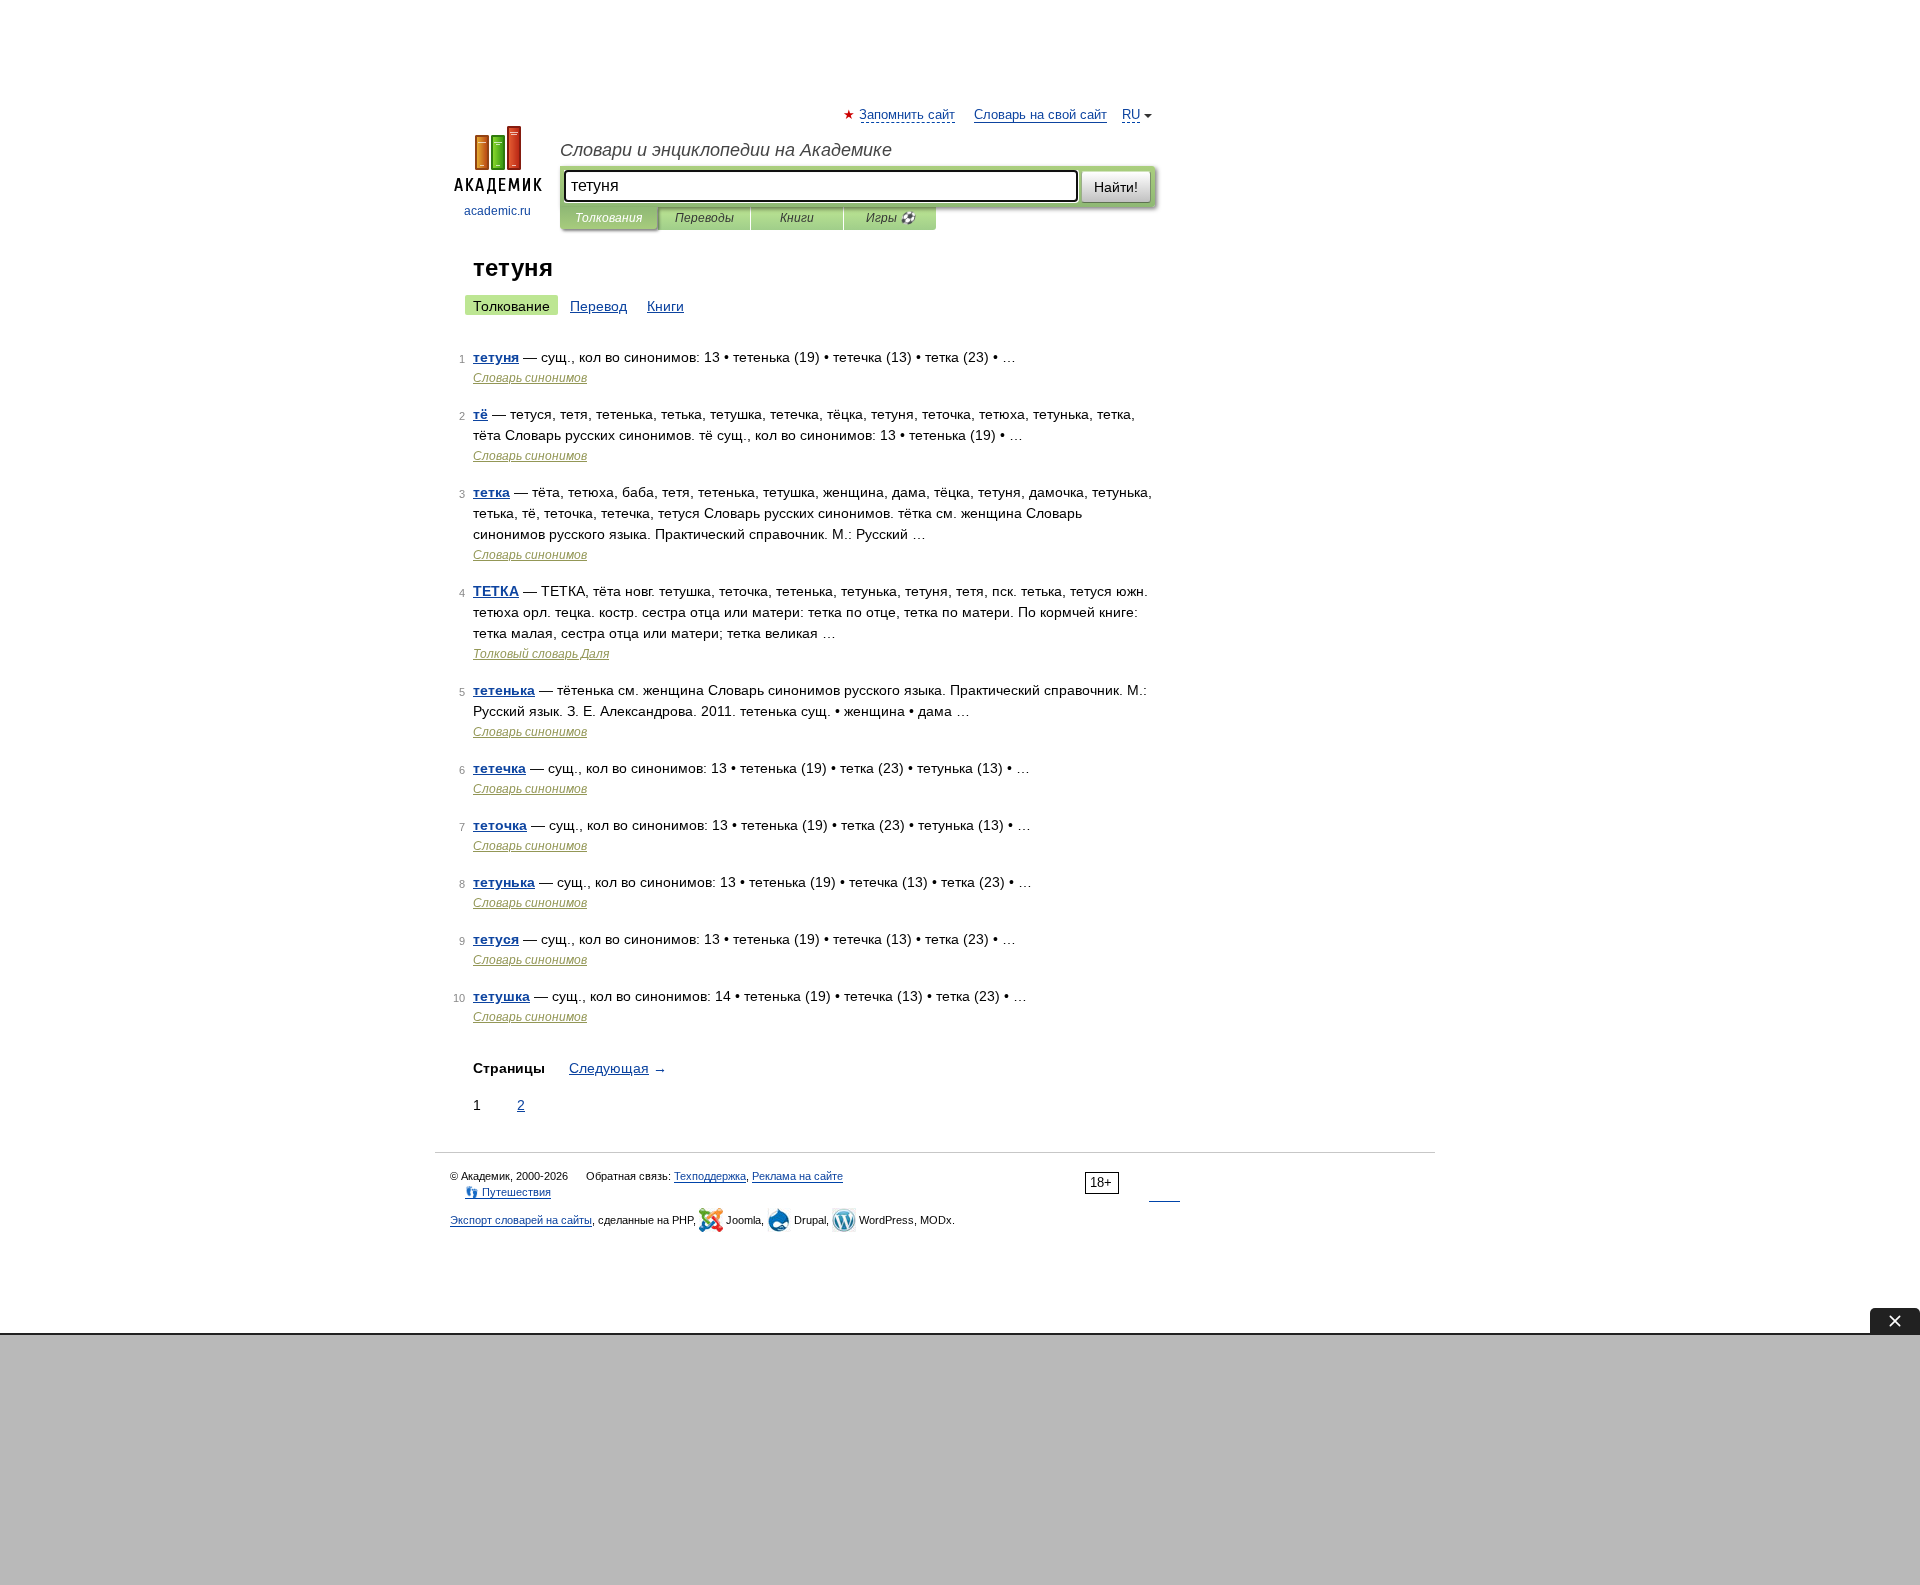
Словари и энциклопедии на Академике (726, 150)
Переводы (704, 218)
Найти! (1116, 187)
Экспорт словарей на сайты (521, 1220)
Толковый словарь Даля (541, 654)
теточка (500, 825)
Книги (797, 218)
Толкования (608, 218)
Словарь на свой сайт (1040, 115)
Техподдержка (710, 1176)
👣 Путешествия (508, 1192)
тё (480, 414)
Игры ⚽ (890, 218)
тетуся (496, 939)
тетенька (504, 690)
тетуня (496, 357)
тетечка (499, 768)
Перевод (598, 306)
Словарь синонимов (530, 378)
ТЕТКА (496, 591)
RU (1131, 115)
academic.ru (497, 211)
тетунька (504, 882)
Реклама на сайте (797, 1176)
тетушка (501, 996)
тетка (491, 492)
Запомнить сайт (908, 115)
